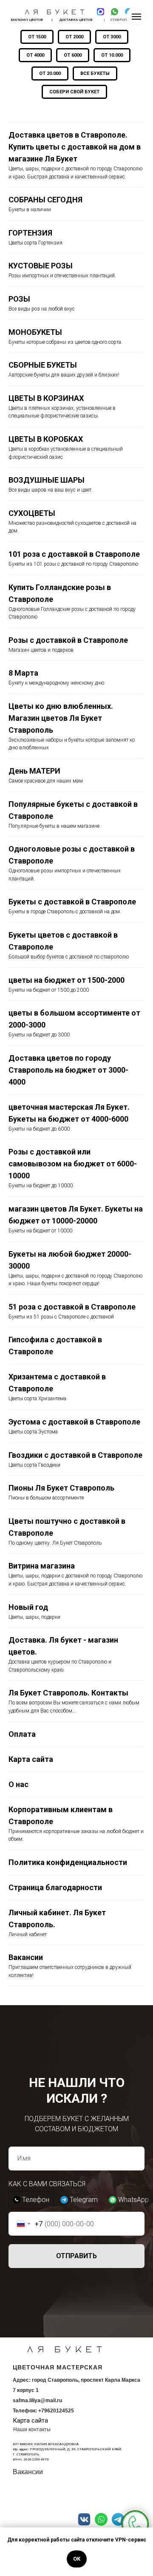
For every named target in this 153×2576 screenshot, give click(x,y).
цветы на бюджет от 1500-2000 (67, 980)
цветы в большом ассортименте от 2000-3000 (74, 1019)
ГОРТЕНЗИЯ (30, 233)
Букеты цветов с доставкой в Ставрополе (63, 941)
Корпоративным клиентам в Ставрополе (61, 1815)
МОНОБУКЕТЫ (35, 332)
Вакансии (26, 1957)
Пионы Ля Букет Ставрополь (61, 1488)
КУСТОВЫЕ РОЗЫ (41, 266)
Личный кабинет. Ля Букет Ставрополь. (57, 1918)
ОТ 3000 (112, 37)
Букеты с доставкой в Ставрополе (73, 902)
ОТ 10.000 (112, 55)
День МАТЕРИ (34, 771)
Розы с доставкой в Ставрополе (69, 640)
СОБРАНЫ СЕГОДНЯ (45, 200)
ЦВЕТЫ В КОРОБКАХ (46, 439)
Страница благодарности (55, 1887)
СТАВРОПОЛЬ (122, 20)
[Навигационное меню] (136, 17)
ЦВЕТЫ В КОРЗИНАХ (46, 398)
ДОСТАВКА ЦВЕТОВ (76, 20)
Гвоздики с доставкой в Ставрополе (76, 1455)
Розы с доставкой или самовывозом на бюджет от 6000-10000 (73, 1164)
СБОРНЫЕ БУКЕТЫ (43, 365)
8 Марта (23, 673)
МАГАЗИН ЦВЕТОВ (27, 20)
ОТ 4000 (35, 55)
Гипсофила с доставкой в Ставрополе (55, 1346)
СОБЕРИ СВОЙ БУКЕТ (74, 92)
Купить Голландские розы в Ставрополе (60, 593)
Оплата (22, 1734)
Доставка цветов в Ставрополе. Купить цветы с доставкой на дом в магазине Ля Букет (75, 147)
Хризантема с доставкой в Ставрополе (57, 1383)
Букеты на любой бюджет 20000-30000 (70, 1260)
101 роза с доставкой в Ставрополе (75, 554)
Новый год (28, 1607)
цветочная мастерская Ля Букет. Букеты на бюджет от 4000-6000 (69, 1113)
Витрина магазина (42, 1566)
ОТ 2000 (74, 37)
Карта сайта (31, 1759)
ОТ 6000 (73, 55)
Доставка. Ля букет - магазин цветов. (63, 1646)
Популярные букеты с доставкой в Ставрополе (73, 810)
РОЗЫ (19, 299)
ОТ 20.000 (50, 73)
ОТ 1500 (37, 37)
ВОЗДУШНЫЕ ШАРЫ (47, 480)
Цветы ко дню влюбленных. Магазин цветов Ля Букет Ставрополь (61, 718)
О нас (18, 1784)
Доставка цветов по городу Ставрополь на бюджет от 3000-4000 (68, 1070)
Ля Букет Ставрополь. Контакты (68, 1693)
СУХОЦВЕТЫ (32, 513)
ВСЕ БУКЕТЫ (95, 73)
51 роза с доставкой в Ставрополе (73, 1307)
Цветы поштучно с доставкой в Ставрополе (67, 1527)
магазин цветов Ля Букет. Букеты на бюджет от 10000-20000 (76, 1215)
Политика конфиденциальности (68, 1862)
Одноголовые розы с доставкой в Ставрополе (72, 855)
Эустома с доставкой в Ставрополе (75, 1422)
